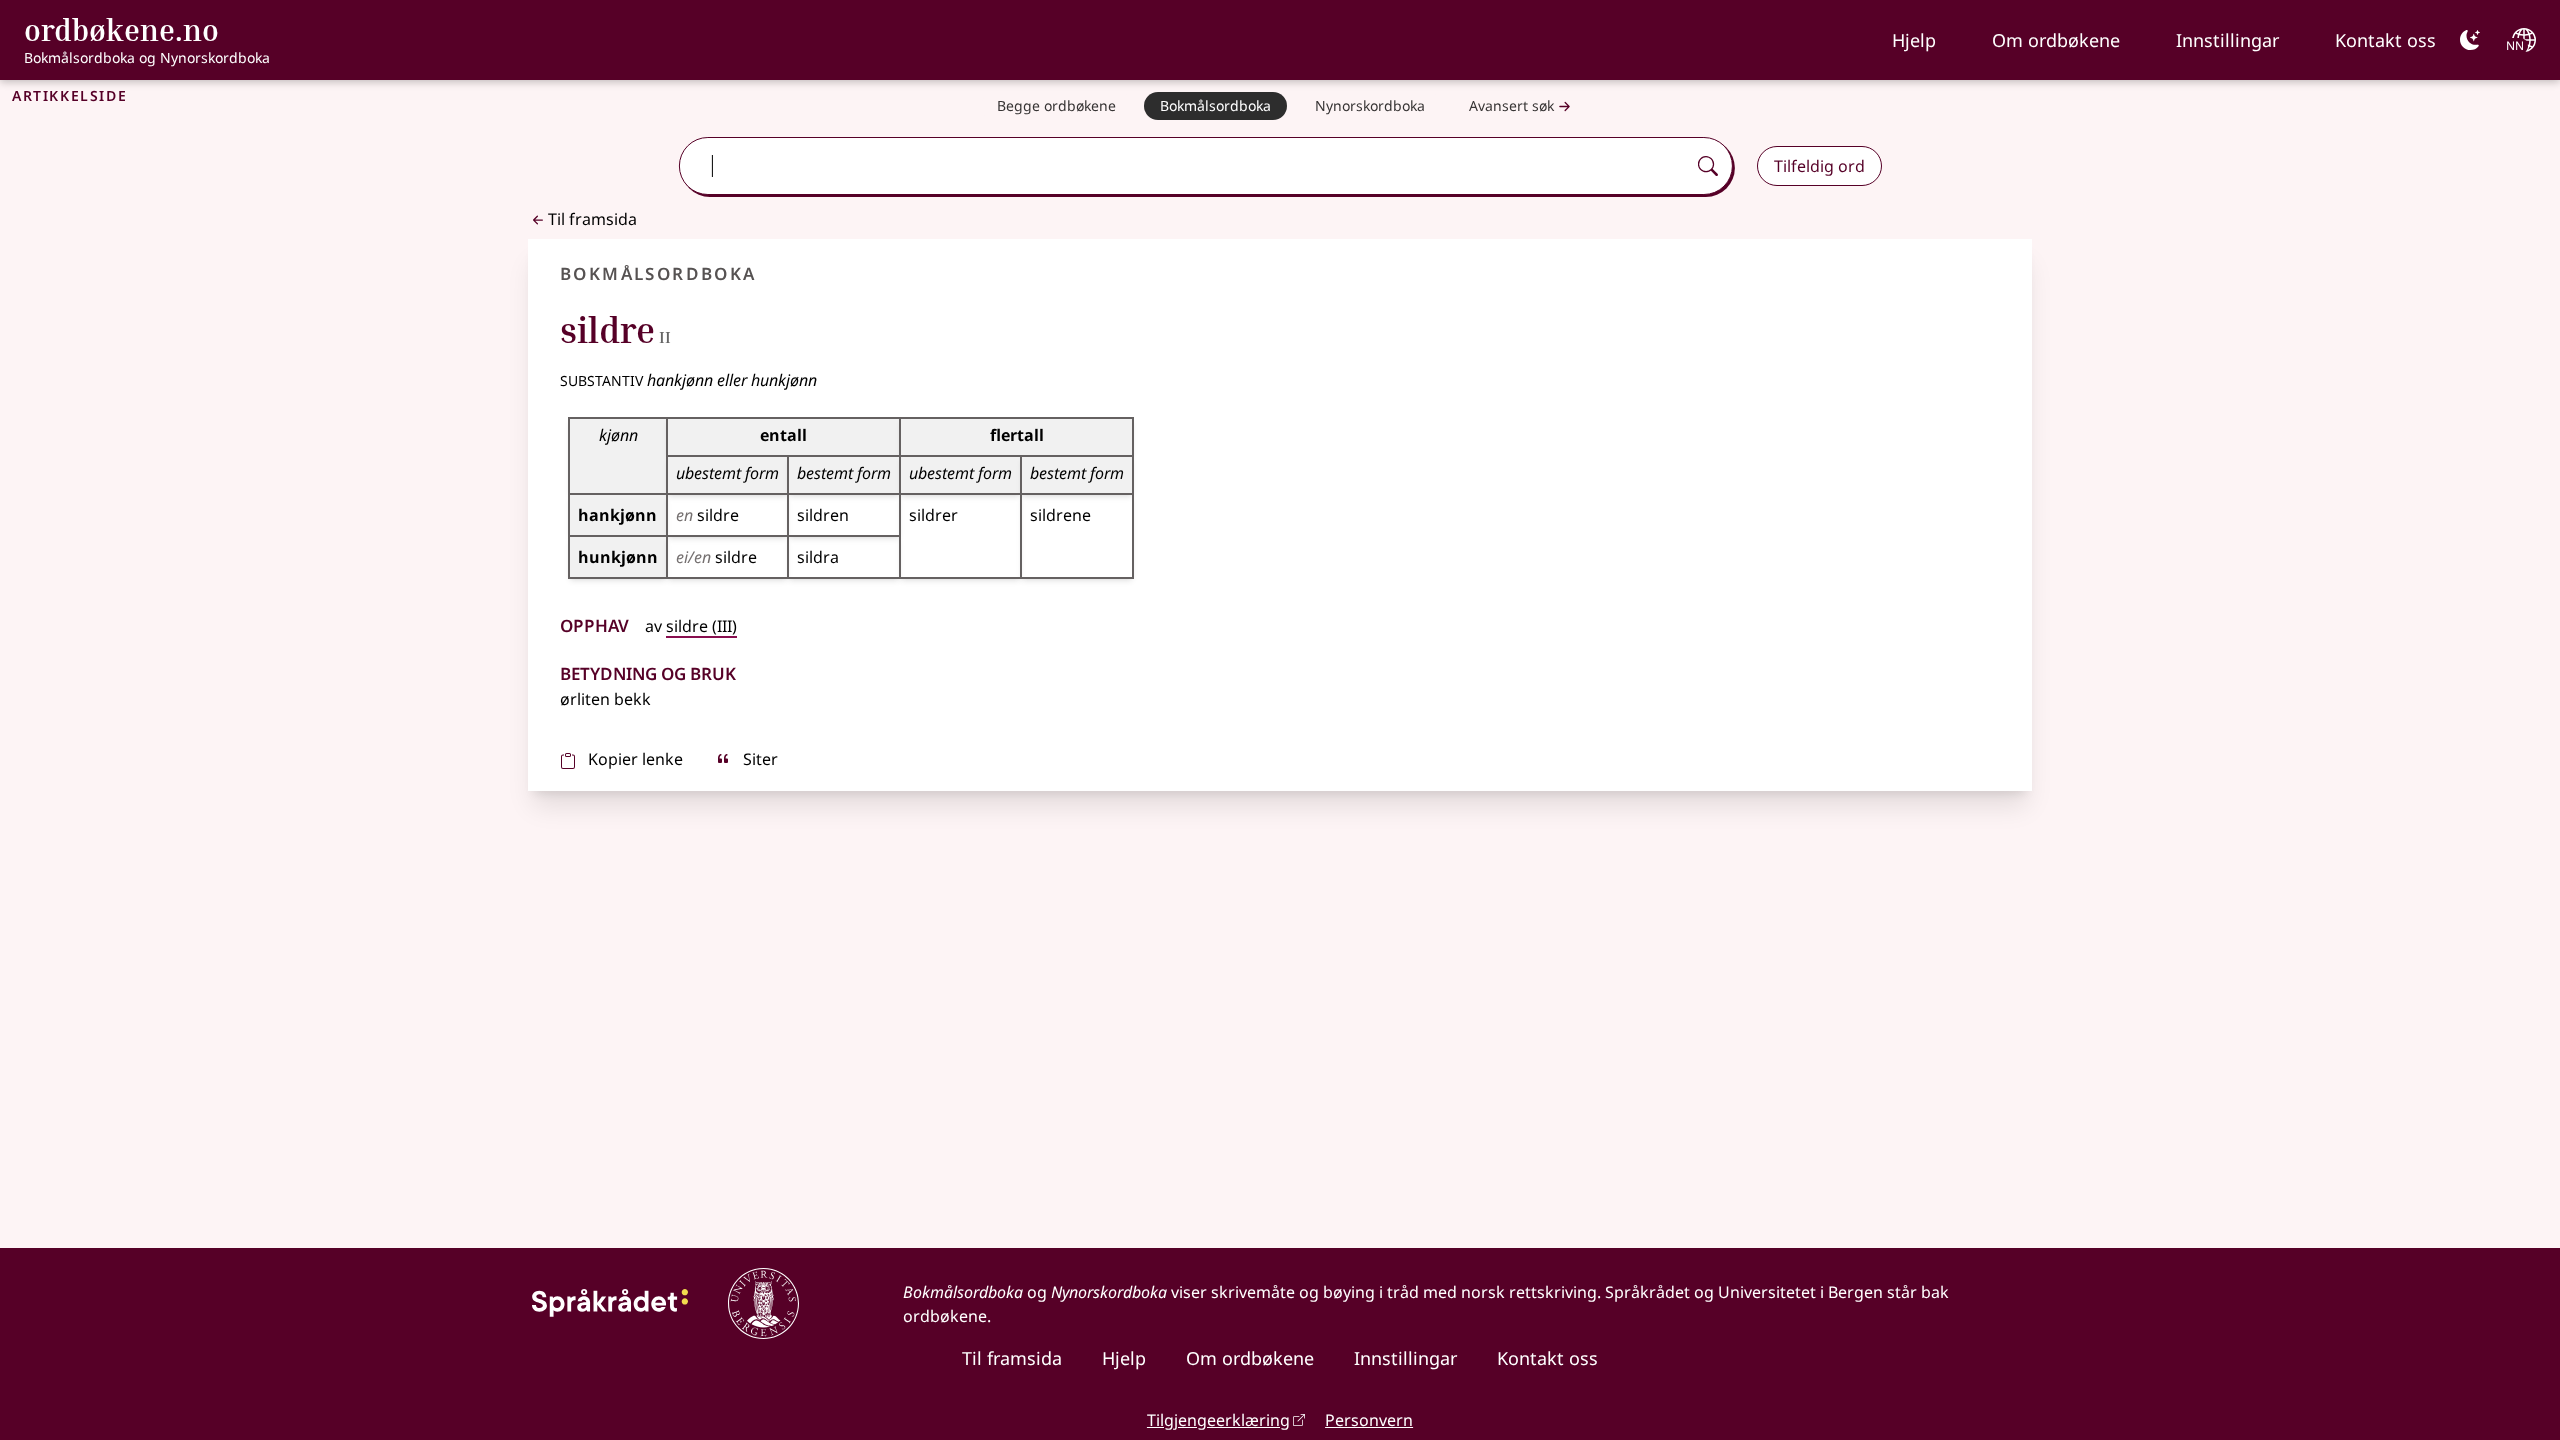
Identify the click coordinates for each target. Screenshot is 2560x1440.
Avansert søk (1511, 105)
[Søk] (1708, 166)
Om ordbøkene (2056, 40)
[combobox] (1184, 166)
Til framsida (592, 219)
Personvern (1369, 1420)
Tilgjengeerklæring (1218, 1420)
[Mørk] (2470, 40)
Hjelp (1914, 40)
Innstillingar (2227, 40)
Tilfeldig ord (1819, 166)
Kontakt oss (2385, 40)
